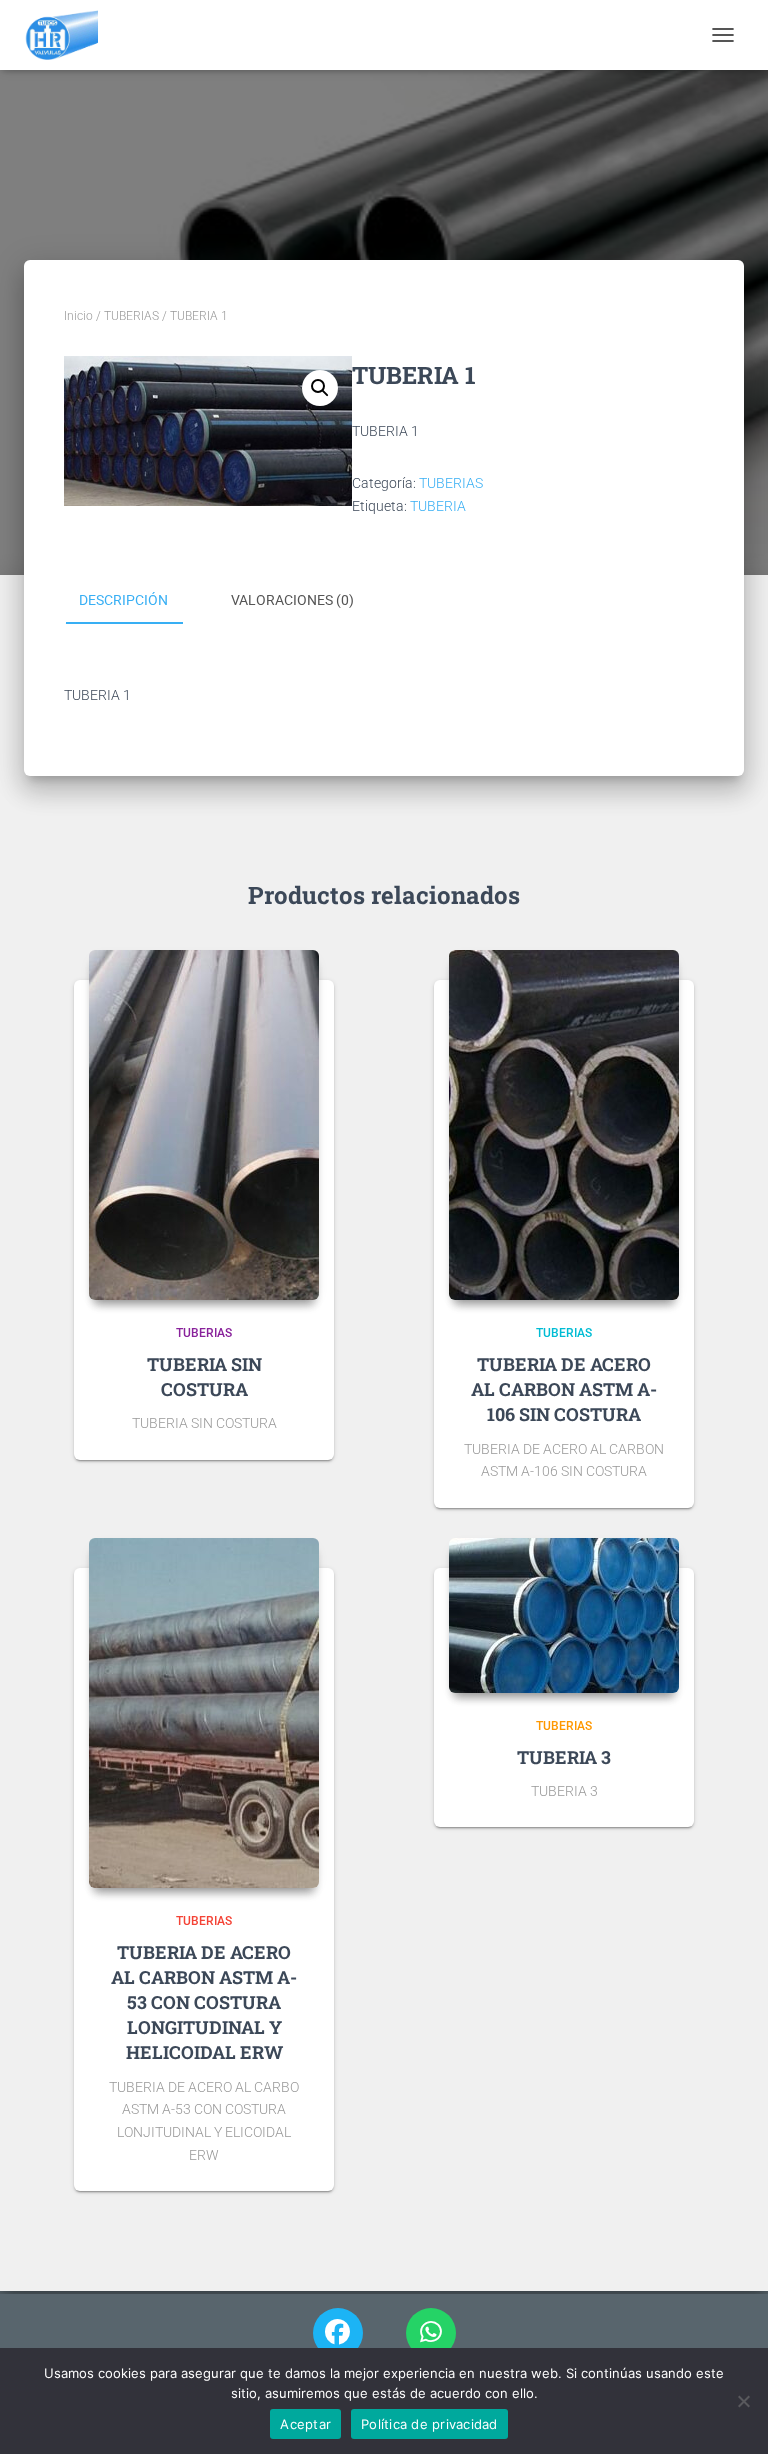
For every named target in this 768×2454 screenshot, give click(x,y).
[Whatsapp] (431, 2333)
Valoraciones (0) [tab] (292, 600)
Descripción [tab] (123, 600)
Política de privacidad (429, 2424)
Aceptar (305, 2424)
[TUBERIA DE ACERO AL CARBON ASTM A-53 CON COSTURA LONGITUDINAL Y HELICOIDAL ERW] (204, 1713)
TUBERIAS (131, 316)
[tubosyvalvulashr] (68, 35)
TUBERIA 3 (564, 1757)
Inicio (78, 316)
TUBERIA (438, 506)
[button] (320, 388)
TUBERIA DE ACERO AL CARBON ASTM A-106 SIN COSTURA (564, 1389)
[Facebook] (338, 2333)
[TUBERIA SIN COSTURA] (204, 1125)
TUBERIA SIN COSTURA (204, 1376)
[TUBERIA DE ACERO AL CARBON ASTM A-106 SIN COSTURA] (564, 1125)
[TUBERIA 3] (564, 1615)
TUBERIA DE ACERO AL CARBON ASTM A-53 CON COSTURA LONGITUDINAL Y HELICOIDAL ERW (204, 2002)
